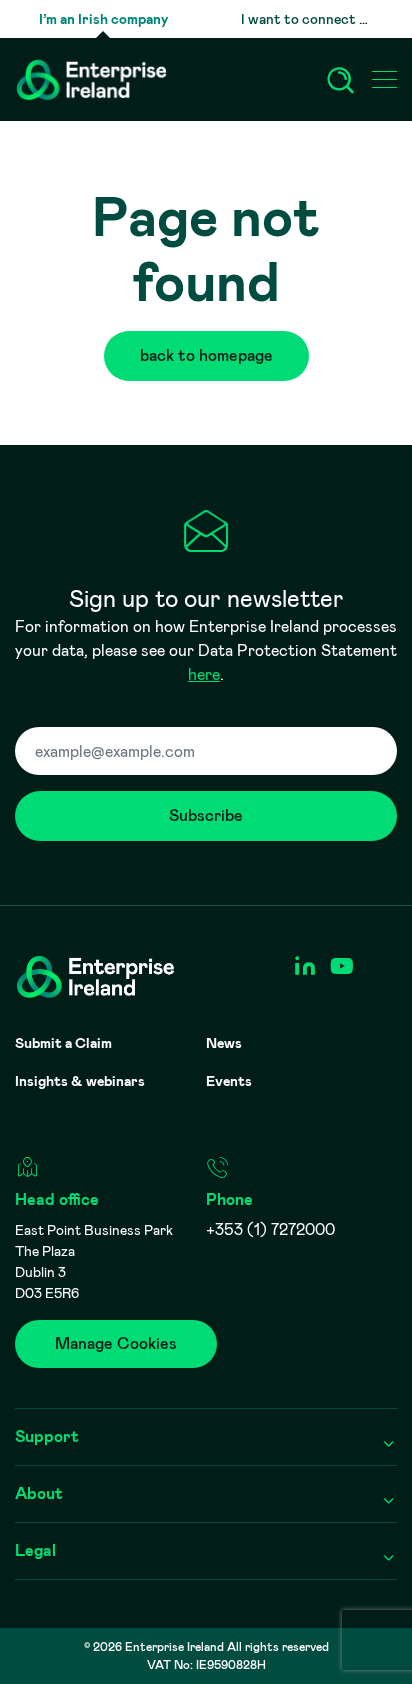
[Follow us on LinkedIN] (304, 966)
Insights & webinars (80, 1081)
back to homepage (206, 355)
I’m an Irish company (103, 19)
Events (229, 1081)
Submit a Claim (63, 1043)
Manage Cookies (116, 1343)
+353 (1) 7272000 (270, 1229)
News (224, 1043)
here (204, 674)
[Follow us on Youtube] (341, 966)
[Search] (341, 80)
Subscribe (206, 815)
